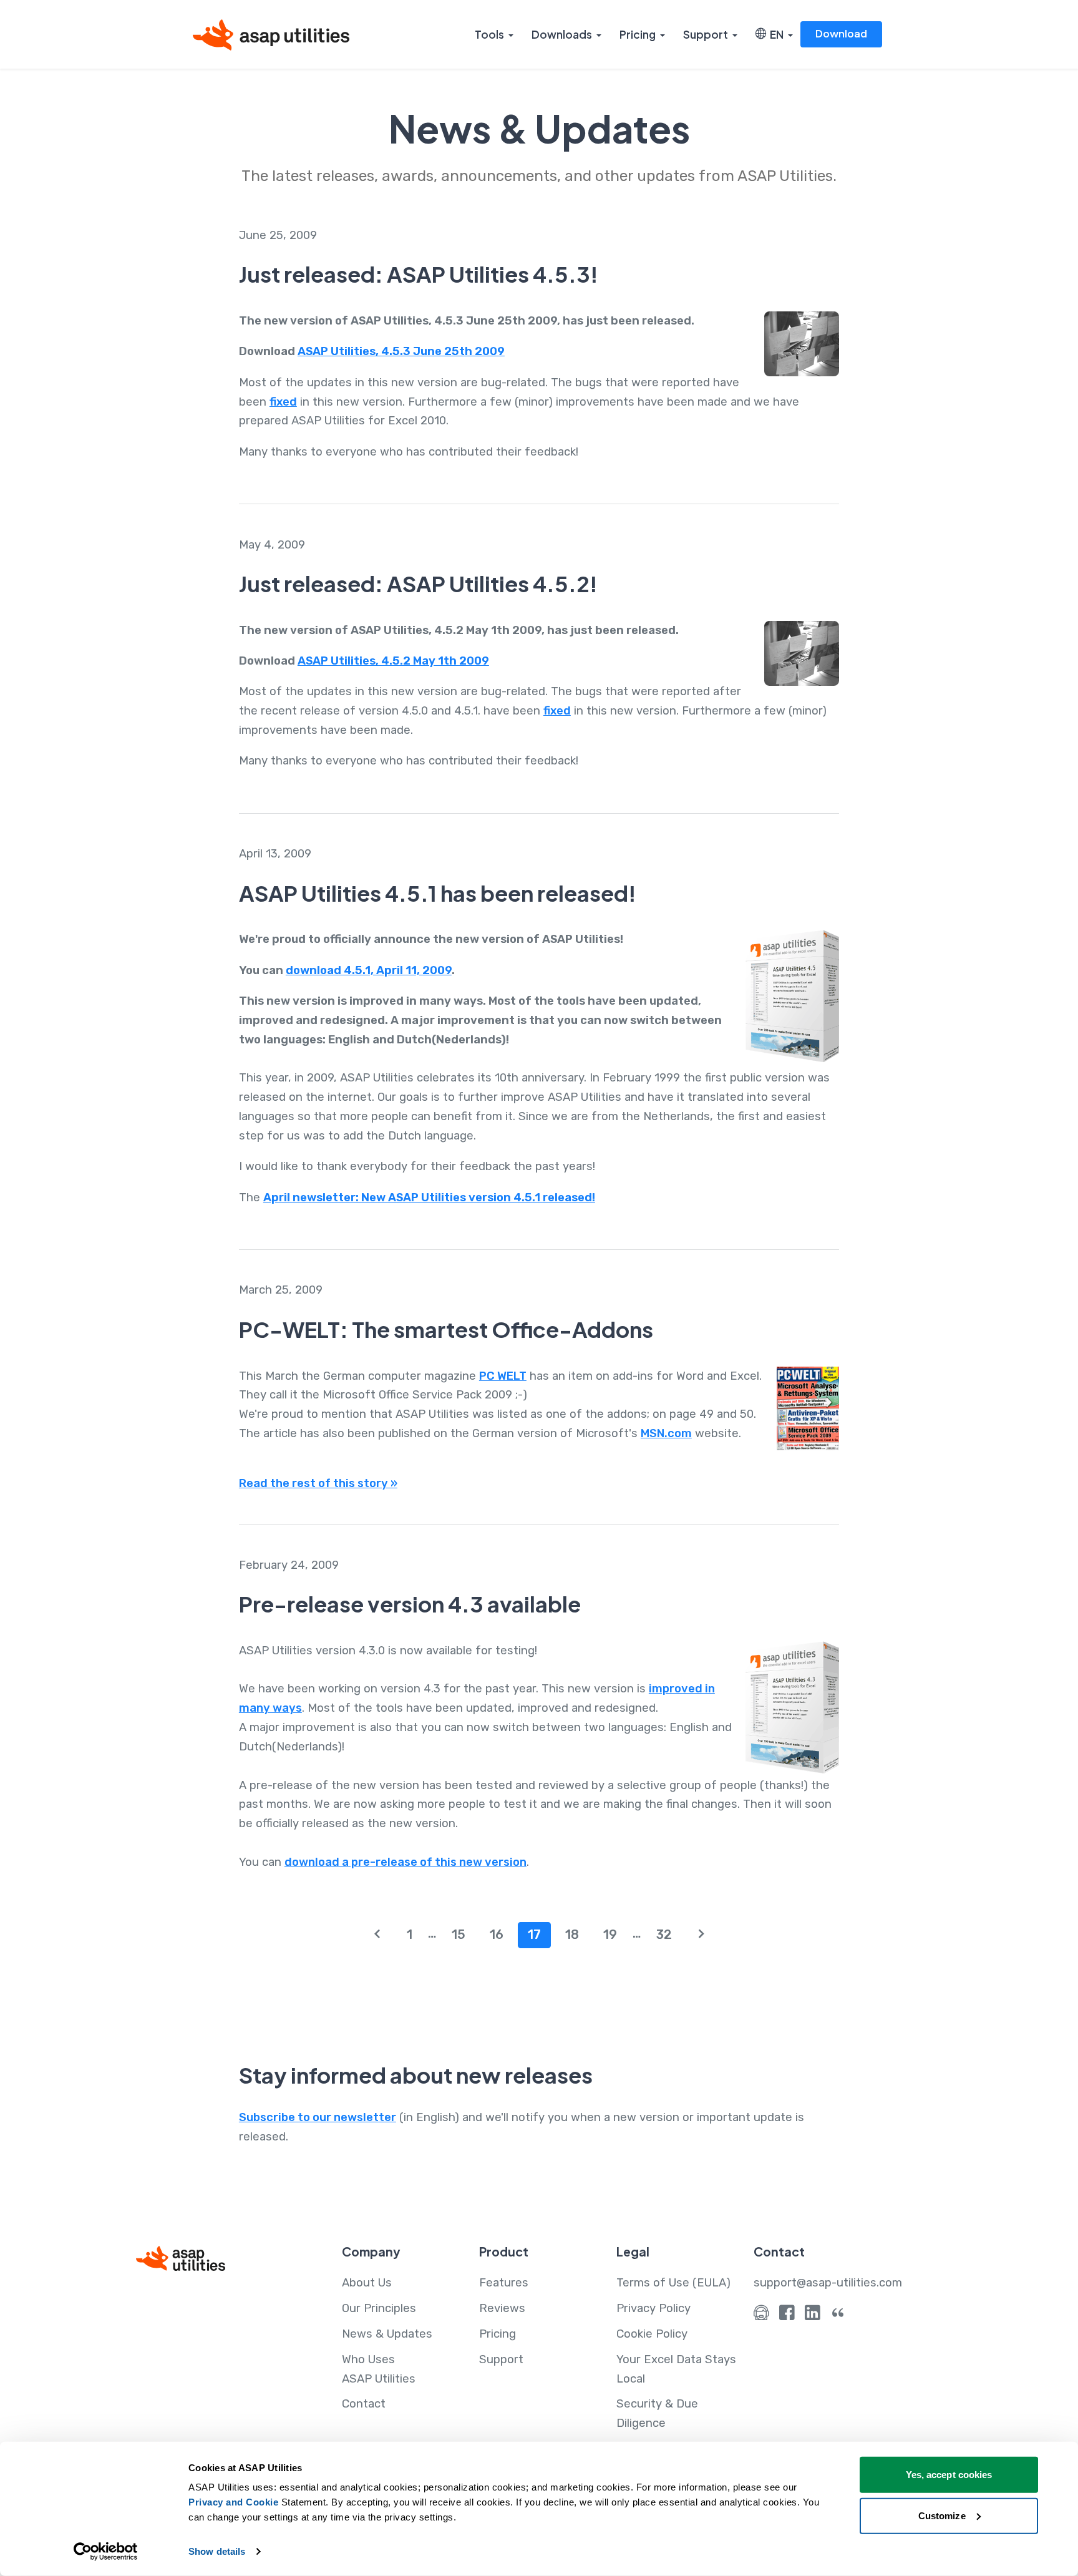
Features (504, 2283)
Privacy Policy (653, 2308)
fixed (283, 402)
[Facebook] (787, 2316)
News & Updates (387, 2334)
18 (572, 1934)
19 (610, 1934)
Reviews (502, 2308)
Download (841, 33)
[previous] (377, 1935)
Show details (217, 2551)
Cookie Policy (652, 2334)
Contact (364, 2404)
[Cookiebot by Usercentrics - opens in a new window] (106, 2552)
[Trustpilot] (838, 2316)
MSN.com (666, 1433)
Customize (942, 2515)
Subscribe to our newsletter (318, 2117)
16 (497, 1934)
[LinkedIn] (813, 2316)
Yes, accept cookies (949, 2475)
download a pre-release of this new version (405, 1862)
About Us (367, 2283)
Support (706, 34)
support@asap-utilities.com (828, 2283)
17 (534, 1934)
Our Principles (379, 2308)
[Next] (702, 1935)
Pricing (638, 34)
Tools (489, 34)
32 (664, 1934)
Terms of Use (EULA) (673, 2283)
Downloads (562, 34)
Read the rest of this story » (318, 1483)
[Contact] (761, 2316)
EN (775, 34)
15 (459, 1934)
